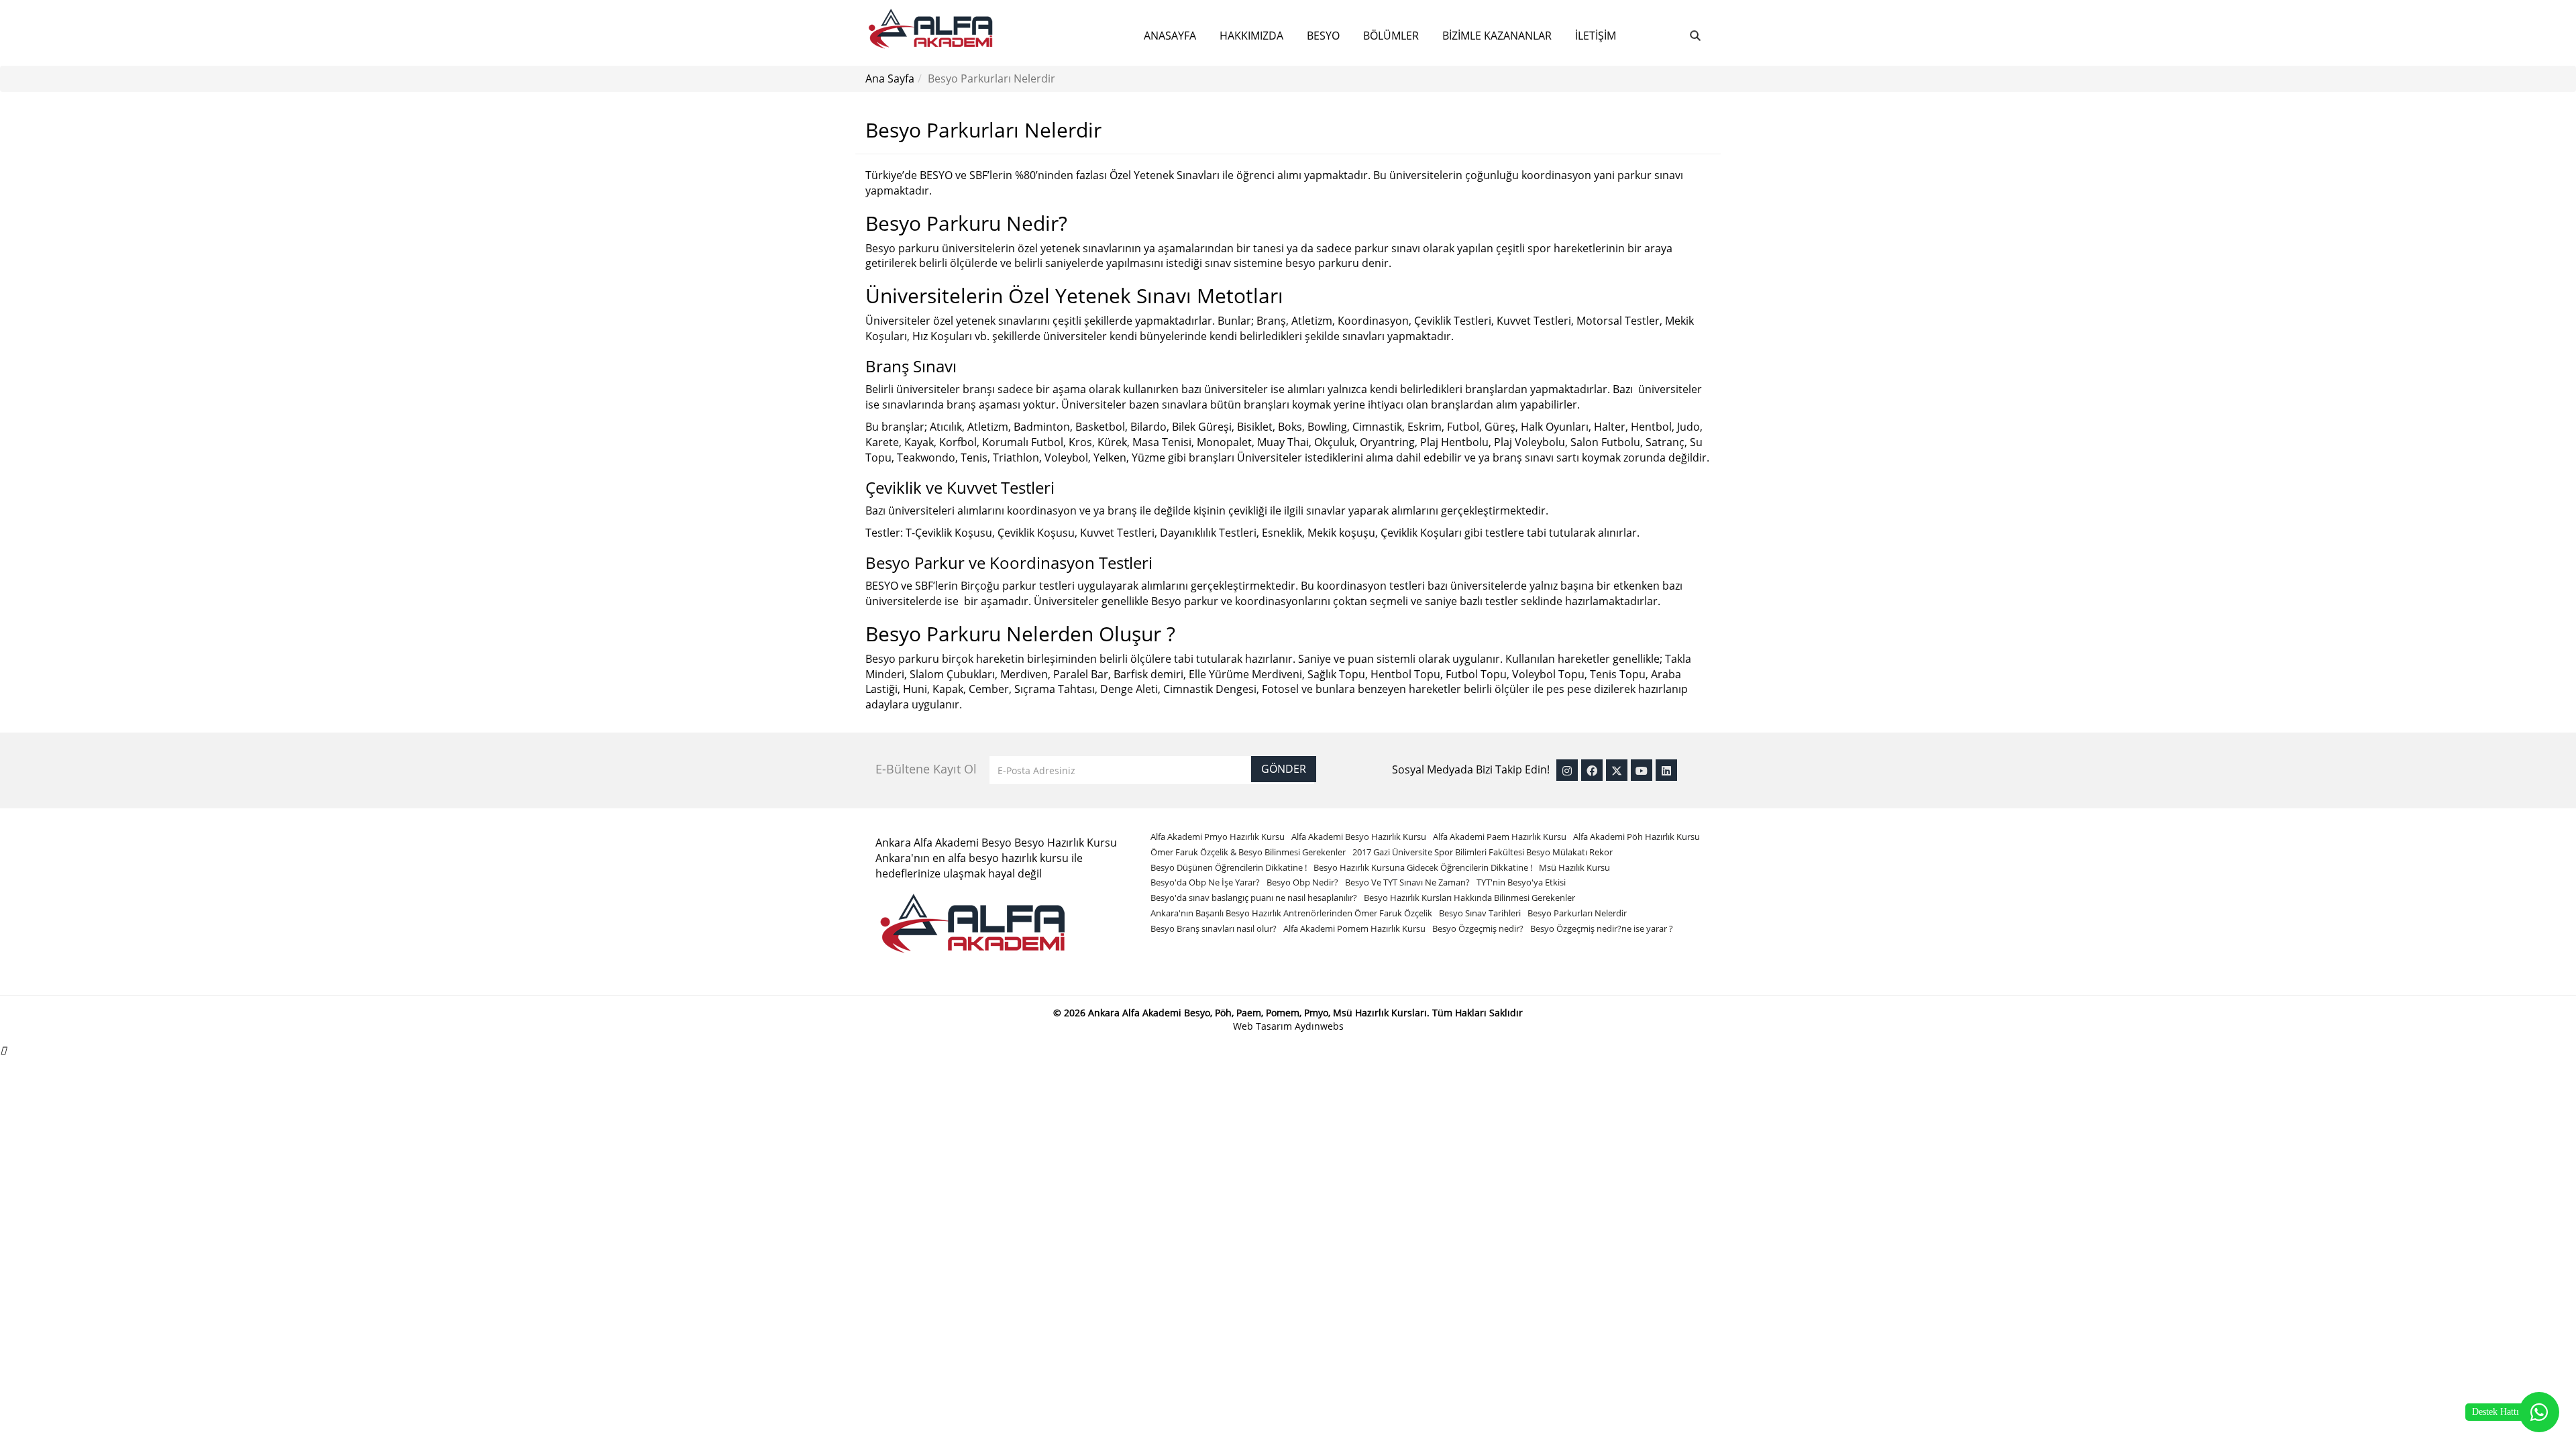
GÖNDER (1284, 769)
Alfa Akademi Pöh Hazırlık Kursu (1636, 837)
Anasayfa (1170, 36)
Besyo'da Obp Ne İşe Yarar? (1205, 882)
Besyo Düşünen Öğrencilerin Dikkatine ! (1229, 867)
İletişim (1596, 36)
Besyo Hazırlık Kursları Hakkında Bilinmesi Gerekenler (1469, 898)
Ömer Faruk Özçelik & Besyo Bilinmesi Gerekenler (1248, 852)
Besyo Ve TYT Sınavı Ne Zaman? (1407, 882)
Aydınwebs (1319, 1026)
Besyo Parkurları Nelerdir (1577, 913)
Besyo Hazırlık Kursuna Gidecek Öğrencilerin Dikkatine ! (1423, 867)
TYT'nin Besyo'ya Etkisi (1521, 882)
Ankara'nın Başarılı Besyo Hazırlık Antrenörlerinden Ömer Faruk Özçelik (1291, 913)
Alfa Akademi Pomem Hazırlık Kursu (1354, 928)
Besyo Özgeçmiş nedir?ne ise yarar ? (1602, 928)
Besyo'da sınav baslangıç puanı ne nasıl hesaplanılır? (1254, 898)
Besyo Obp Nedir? (1302, 882)
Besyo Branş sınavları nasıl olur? (1214, 928)
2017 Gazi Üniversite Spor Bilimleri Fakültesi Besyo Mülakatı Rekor (1483, 852)
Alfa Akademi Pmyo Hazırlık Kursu (1218, 837)
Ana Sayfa (890, 78)
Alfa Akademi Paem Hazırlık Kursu (1500, 837)
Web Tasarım (1264, 1026)
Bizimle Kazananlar (1497, 36)
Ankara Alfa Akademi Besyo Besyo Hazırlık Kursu (996, 843)
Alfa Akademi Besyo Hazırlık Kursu (1359, 837)
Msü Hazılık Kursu (1574, 867)
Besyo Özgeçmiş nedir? (1478, 928)
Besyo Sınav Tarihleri (1480, 913)
